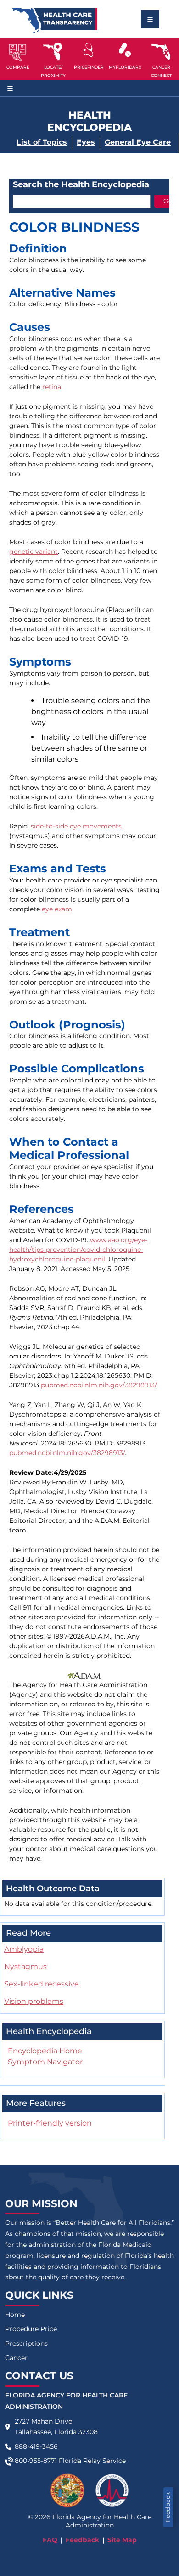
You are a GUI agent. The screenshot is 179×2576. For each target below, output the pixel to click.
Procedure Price (31, 2329)
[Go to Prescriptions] (125, 50)
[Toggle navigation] (150, 19)
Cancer (16, 2358)
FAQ (50, 2540)
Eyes (86, 142)
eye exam (57, 909)
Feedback (168, 2507)
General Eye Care (138, 142)
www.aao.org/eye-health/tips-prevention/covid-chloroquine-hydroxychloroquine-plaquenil (78, 1250)
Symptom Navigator (45, 2062)
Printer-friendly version (50, 2123)
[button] (18, 59)
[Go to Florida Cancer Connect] (161, 59)
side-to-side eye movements (76, 826)
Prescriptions (26, 2343)
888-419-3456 (36, 2446)
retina (52, 387)
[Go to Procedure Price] (89, 50)
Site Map (122, 2540)
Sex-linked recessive (42, 1984)
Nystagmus (25, 1967)
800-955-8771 (36, 2461)
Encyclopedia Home (45, 2051)
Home (15, 2315)
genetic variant (34, 552)
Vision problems (34, 2001)
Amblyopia (24, 1949)
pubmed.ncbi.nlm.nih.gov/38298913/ (99, 1385)
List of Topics (42, 142)
